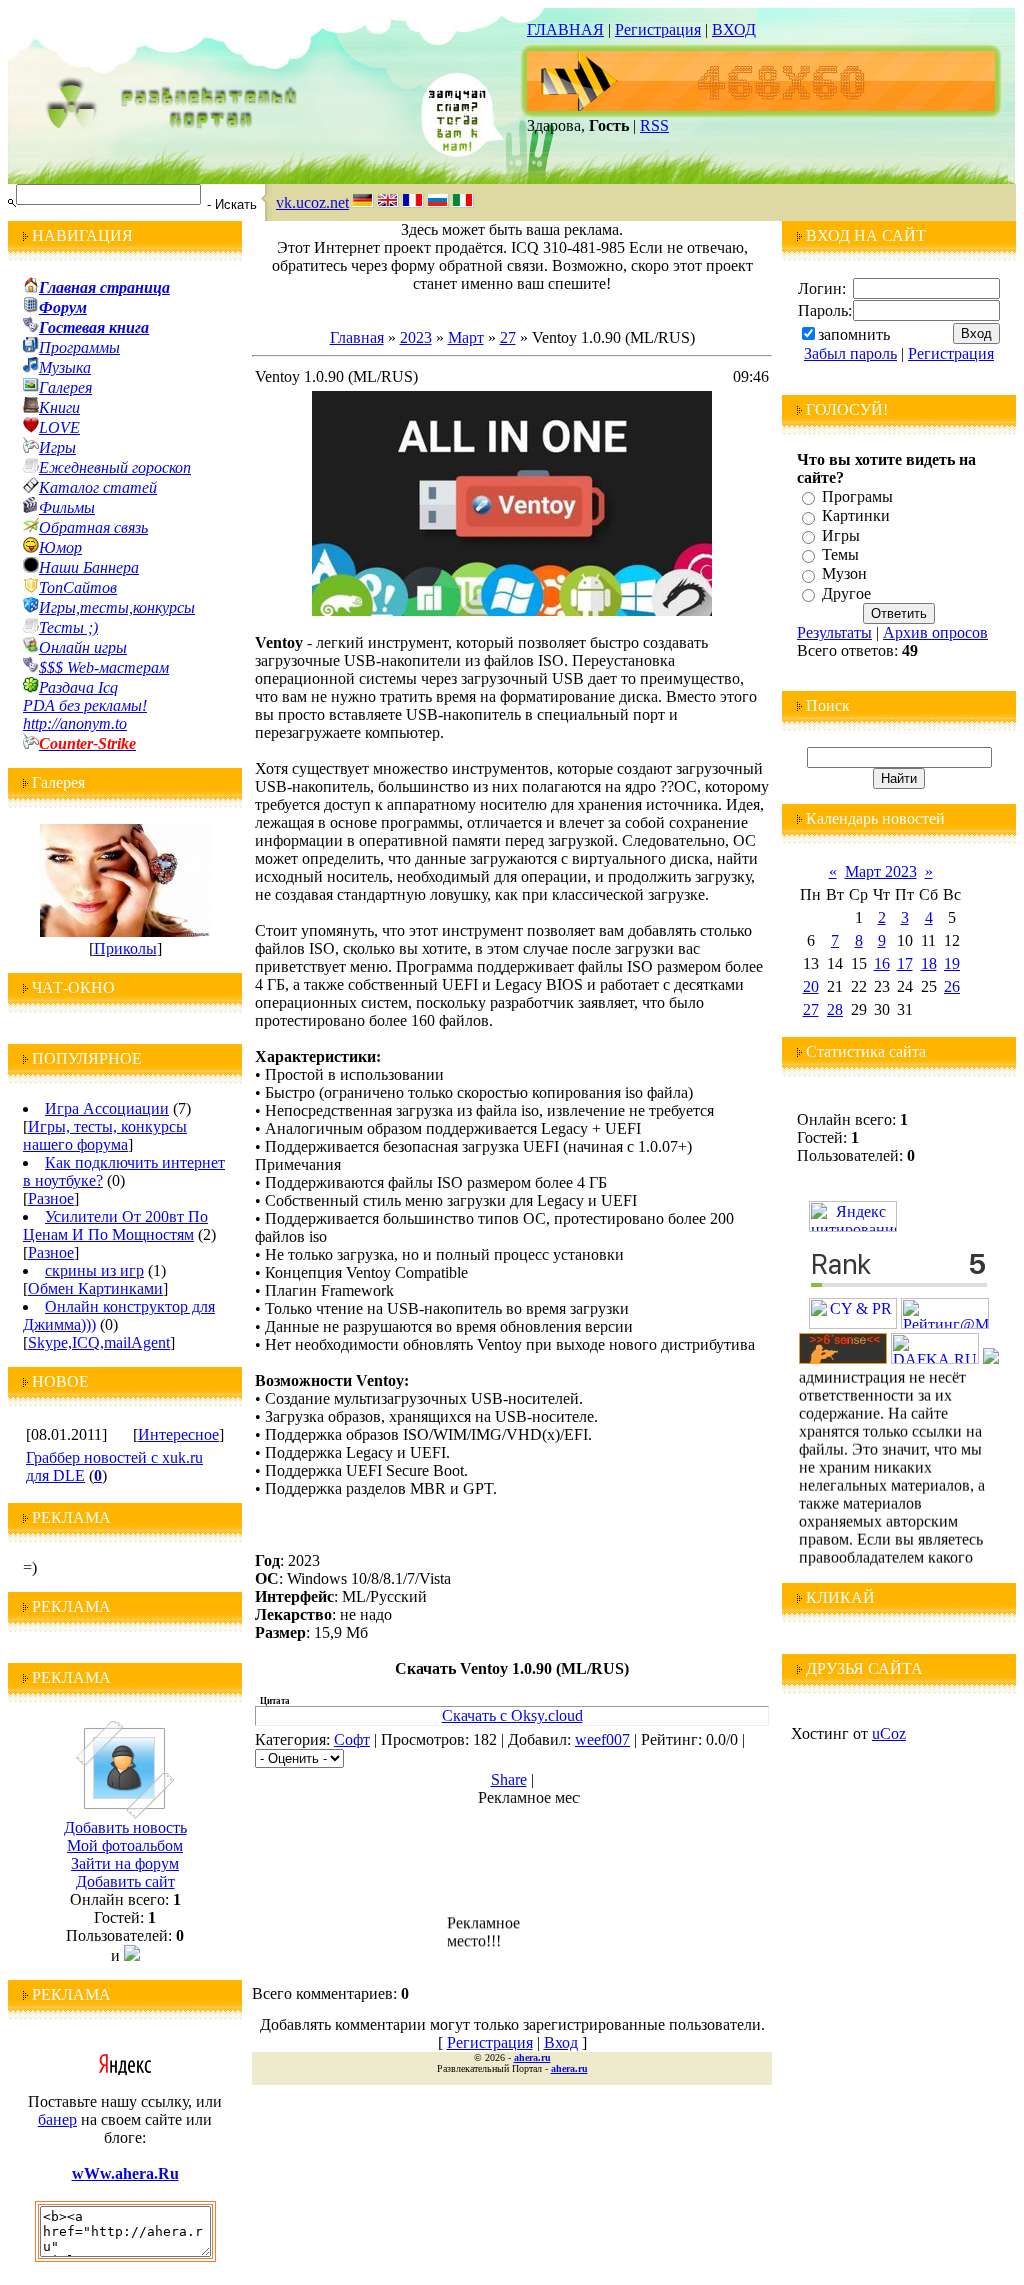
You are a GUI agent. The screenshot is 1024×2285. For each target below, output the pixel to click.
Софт (352, 1739)
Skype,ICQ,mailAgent (99, 1342)
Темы (840, 554)
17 (905, 963)
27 (508, 337)
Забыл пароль (850, 353)
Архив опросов (935, 632)
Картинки (856, 516)
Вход (561, 2042)
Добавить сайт (125, 1881)
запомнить (854, 334)
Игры (841, 535)
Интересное (178, 1434)
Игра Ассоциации (107, 1108)
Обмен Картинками (95, 1288)
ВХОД (734, 29)
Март (466, 337)
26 (952, 986)
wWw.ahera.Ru (125, 2173)
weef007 (602, 1739)
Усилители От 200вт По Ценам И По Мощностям (115, 1225)
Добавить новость (125, 1827)
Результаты (834, 632)
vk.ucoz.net (312, 202)
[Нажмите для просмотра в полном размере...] (512, 610)
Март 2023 (881, 871)
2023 (416, 337)
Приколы (125, 948)
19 (952, 963)
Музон (844, 574)
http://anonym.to (75, 723)
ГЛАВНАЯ (565, 29)
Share (509, 1779)
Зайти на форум (125, 1863)
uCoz (889, 1733)
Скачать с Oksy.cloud (512, 1715)
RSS (654, 125)
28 (835, 1009)
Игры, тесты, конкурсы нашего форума (105, 1135)
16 (882, 963)
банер (57, 2119)
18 (929, 963)
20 (811, 986)
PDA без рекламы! (85, 705)
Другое (846, 593)
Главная (357, 337)
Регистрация (658, 29)
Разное (51, 1198)
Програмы (857, 496)
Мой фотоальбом (125, 1845)
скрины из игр (94, 1270)
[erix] (991, 1358)
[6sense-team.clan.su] (843, 1358)
